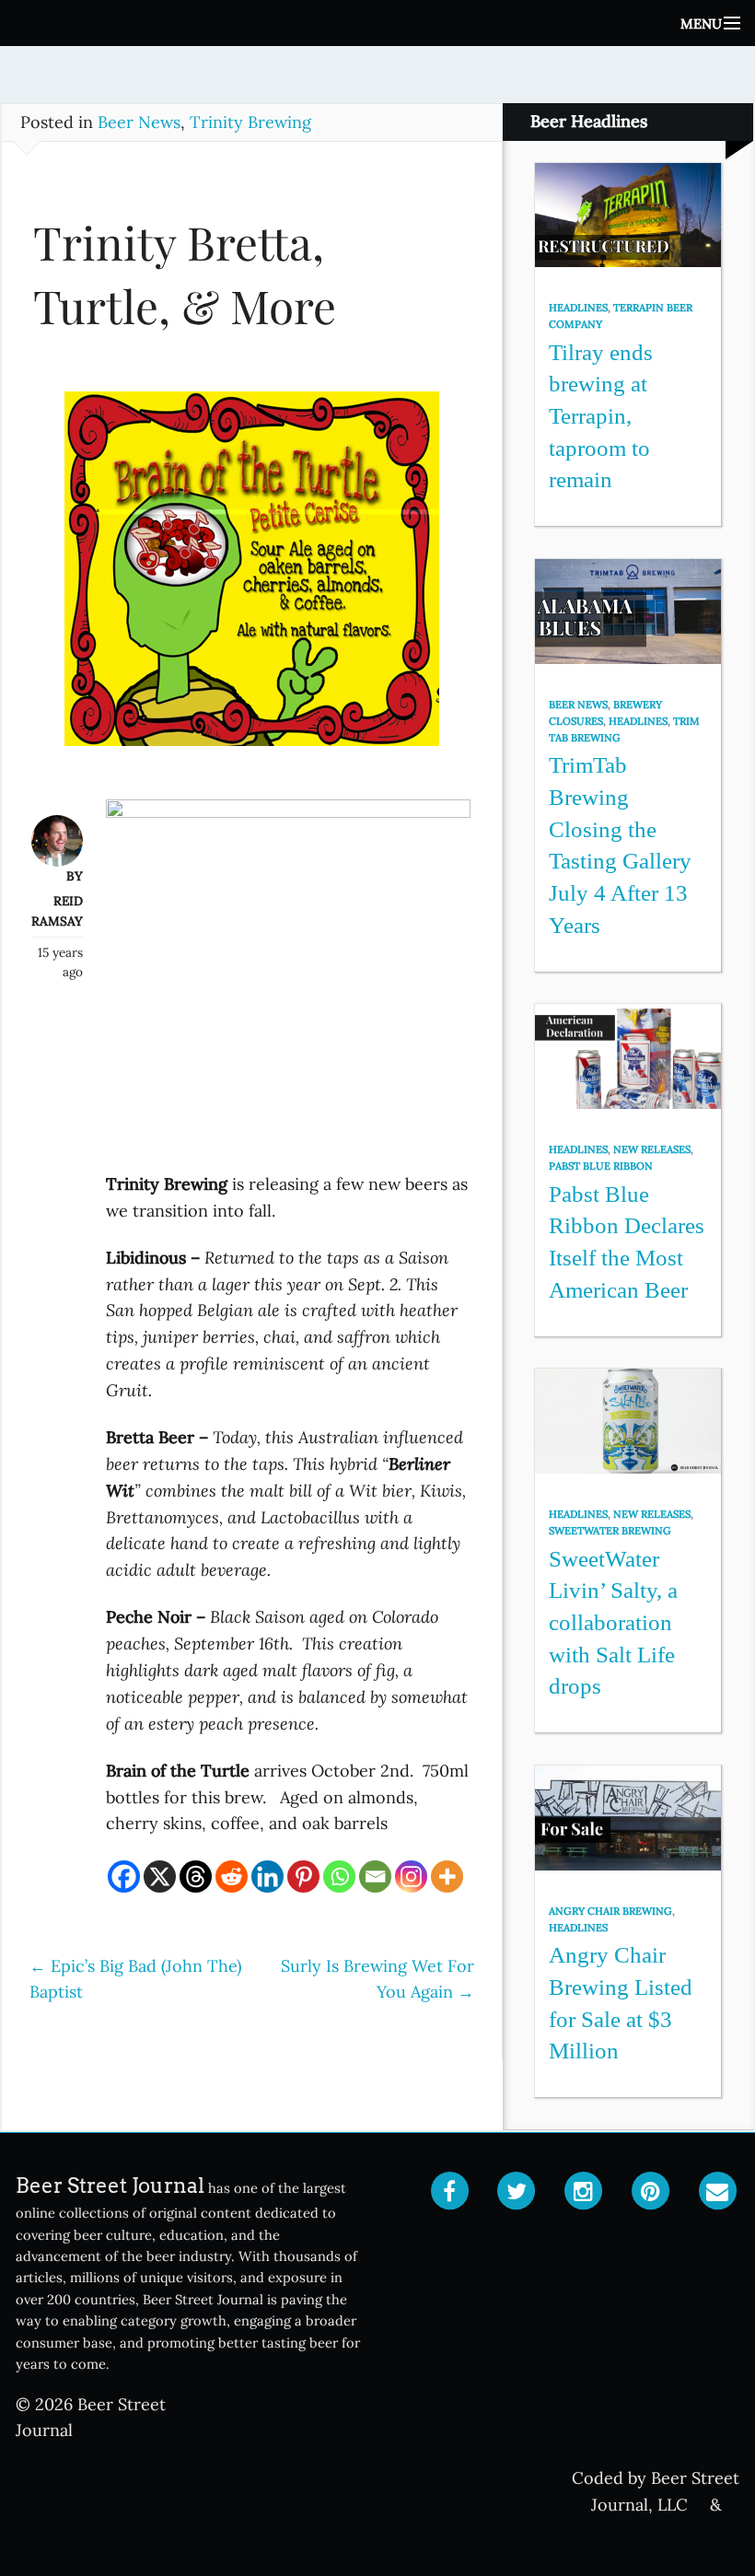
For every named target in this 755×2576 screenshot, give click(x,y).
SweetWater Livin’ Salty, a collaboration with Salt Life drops (613, 1623)
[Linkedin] (267, 1877)
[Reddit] (232, 1877)
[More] (447, 1877)
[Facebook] (124, 1877)
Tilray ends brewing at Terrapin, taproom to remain (601, 416)
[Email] (375, 1877)
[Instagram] (411, 1877)
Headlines (578, 308)
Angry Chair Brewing (610, 1911)
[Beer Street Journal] (377, 23)
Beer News (139, 122)
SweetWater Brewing (610, 1531)
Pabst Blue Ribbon (601, 1166)
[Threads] (196, 1877)
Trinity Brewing (250, 122)
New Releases (652, 1149)
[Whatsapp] (339, 1877)
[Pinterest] (303, 1877)
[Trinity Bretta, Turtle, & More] (252, 578)
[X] (160, 1877)
